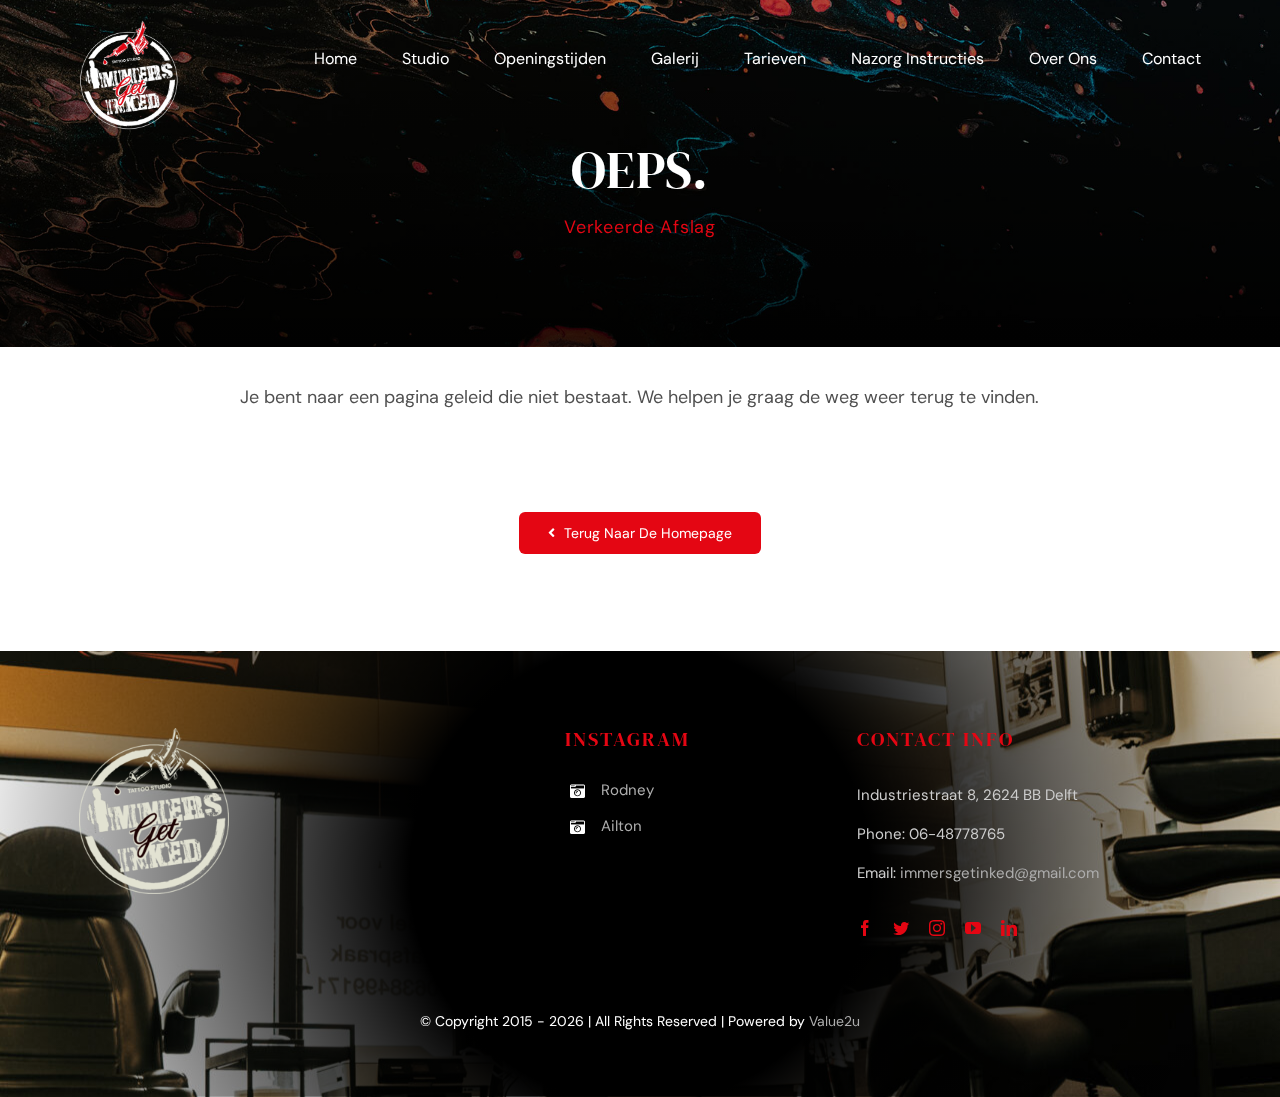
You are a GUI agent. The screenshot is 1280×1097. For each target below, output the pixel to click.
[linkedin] (1009, 928)
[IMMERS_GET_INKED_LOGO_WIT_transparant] (129, 29)
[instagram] (937, 928)
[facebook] (865, 928)
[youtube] (973, 928)
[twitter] (901, 928)
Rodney (627, 790)
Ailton (621, 826)
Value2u (834, 1021)
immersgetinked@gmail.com (999, 873)
